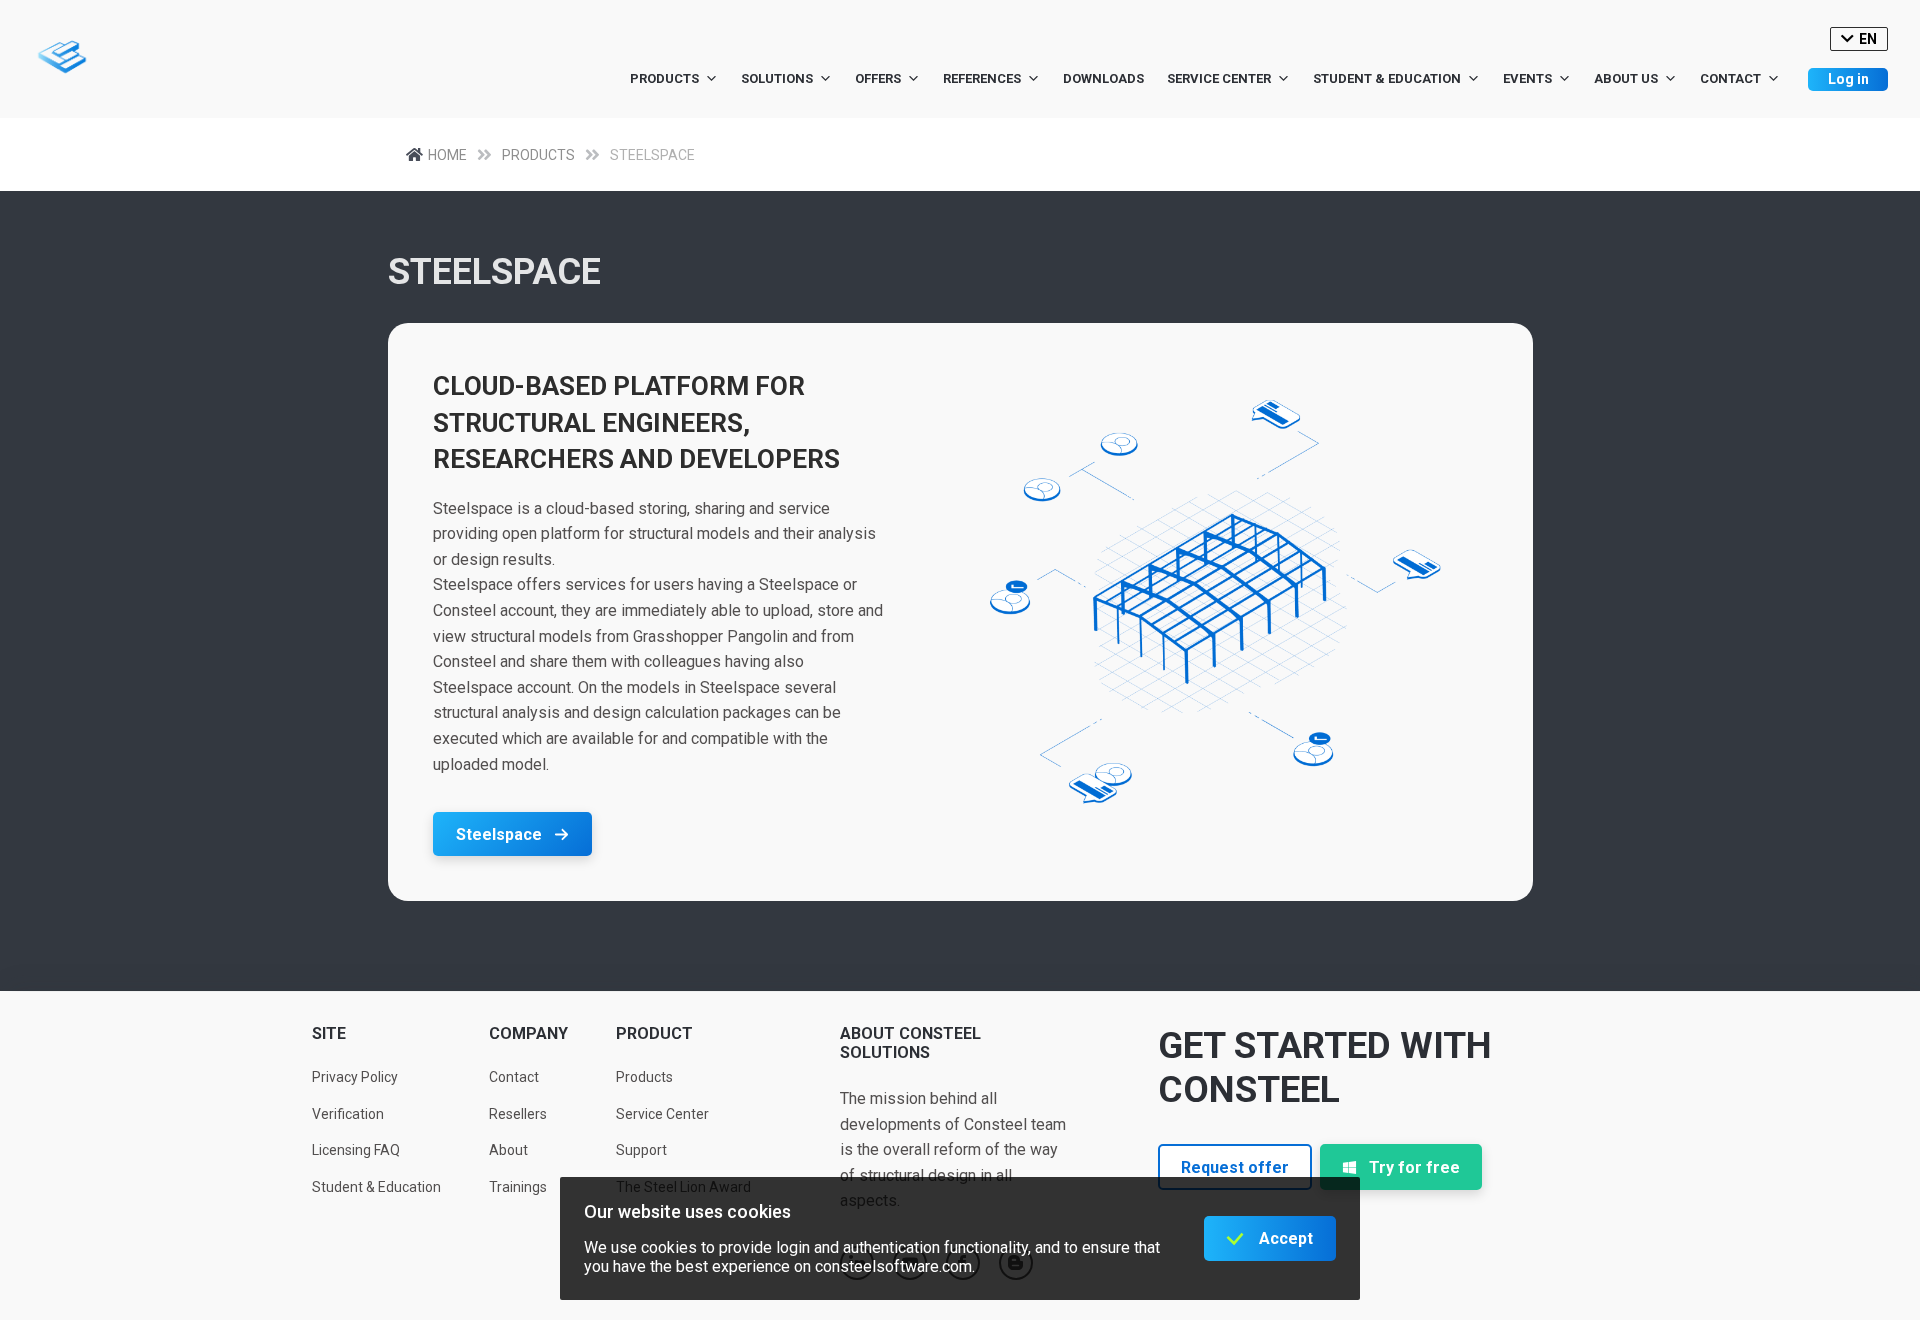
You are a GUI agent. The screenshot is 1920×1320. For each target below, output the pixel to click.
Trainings (518, 1187)
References (982, 78)
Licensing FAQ (356, 1150)
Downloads (1103, 78)
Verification (348, 1114)
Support (641, 1150)
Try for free (1414, 1167)
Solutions (777, 78)
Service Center (1219, 78)
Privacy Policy (355, 1077)
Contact (1730, 78)
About (508, 1150)
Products (664, 78)
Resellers (518, 1114)
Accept (1286, 1238)
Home (447, 155)
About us (1626, 78)
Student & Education (1387, 78)
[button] (513, 834)
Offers (878, 78)
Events (1527, 78)
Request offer (1235, 1167)
